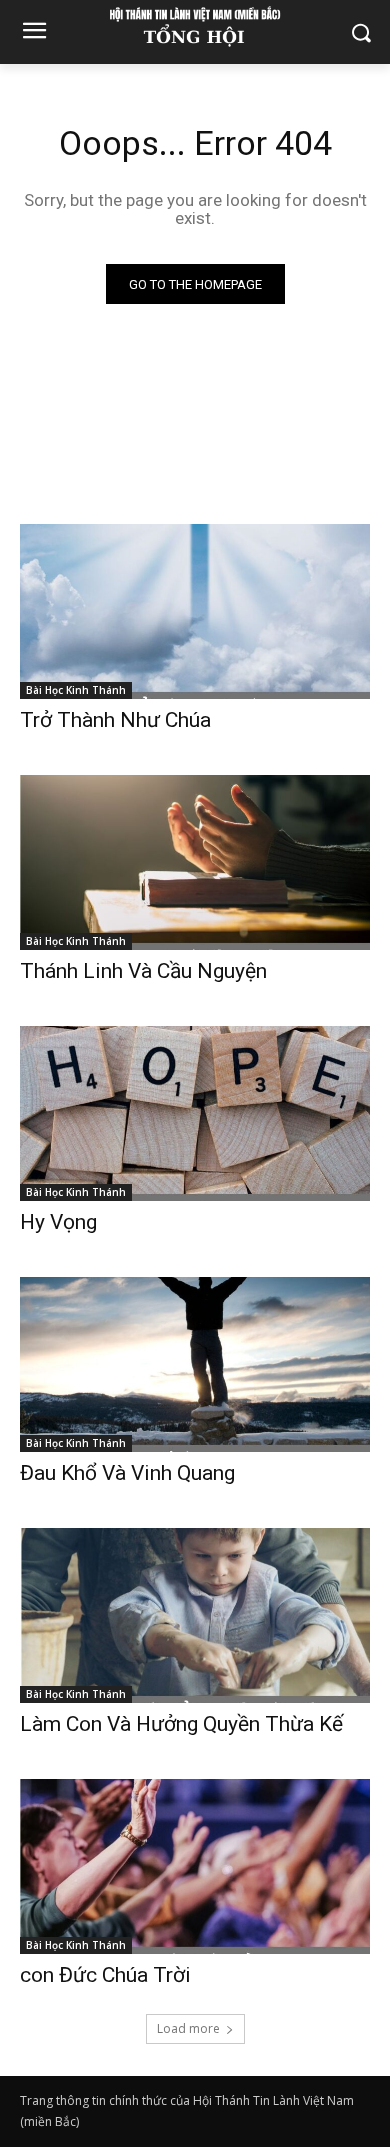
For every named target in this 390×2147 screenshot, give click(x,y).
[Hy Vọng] (195, 1113)
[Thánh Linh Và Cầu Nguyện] (195, 862)
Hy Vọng (61, 1222)
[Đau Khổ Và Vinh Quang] (195, 1364)
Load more (188, 2028)
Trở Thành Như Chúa (115, 720)
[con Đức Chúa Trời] (195, 1866)
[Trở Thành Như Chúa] (195, 611)
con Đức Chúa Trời (105, 1975)
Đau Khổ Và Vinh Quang (130, 1473)
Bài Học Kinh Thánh (76, 690)
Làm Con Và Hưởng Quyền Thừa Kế (181, 1724)
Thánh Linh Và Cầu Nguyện (143, 971)
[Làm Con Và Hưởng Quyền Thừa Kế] (195, 1615)
